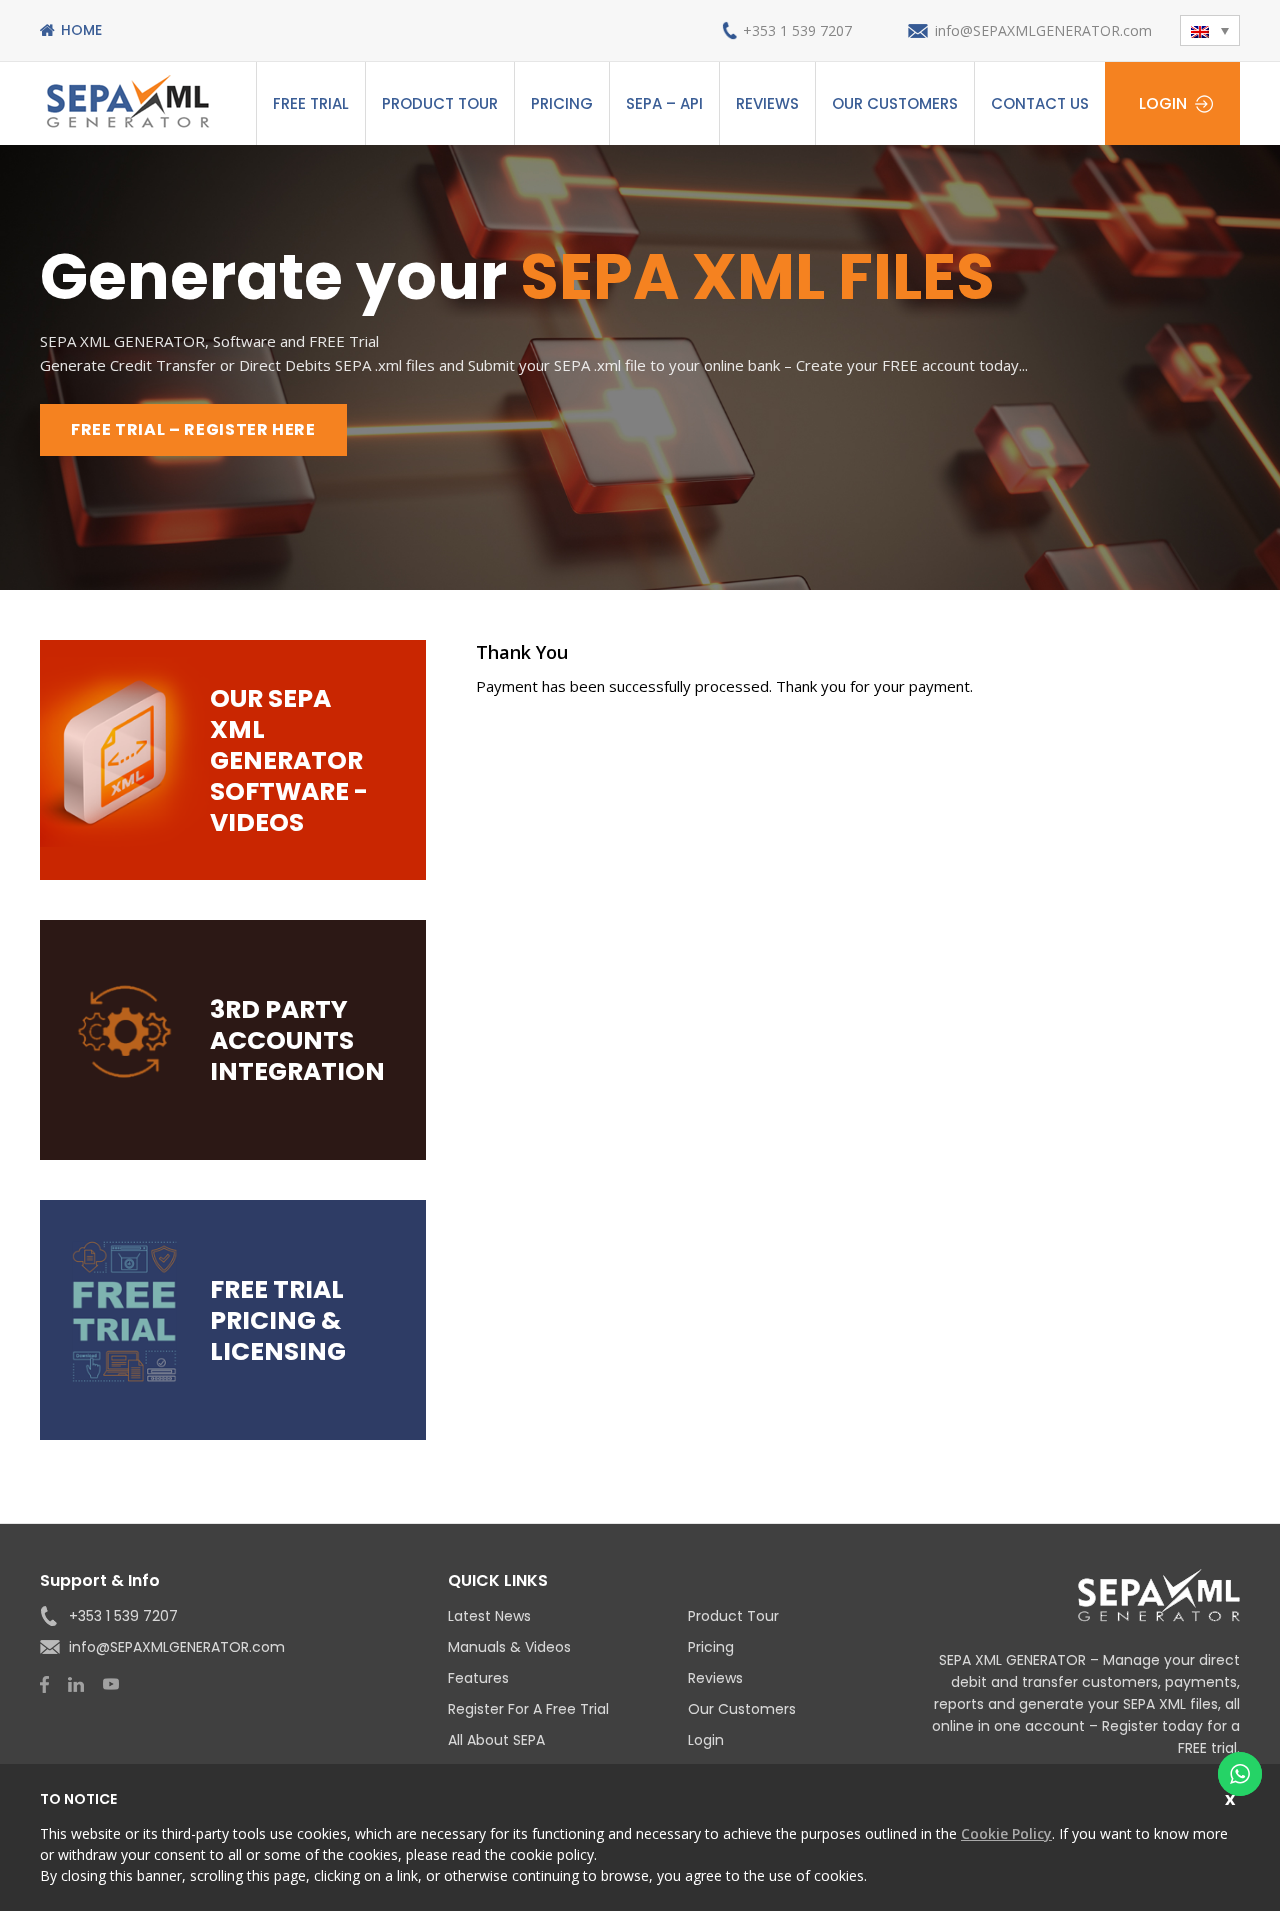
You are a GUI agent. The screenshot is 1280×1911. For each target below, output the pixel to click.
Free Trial (311, 103)
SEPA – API (664, 103)
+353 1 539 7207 (797, 30)
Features (478, 1678)
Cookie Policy (1006, 1833)
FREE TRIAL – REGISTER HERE (193, 429)
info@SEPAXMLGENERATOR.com (1043, 30)
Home (81, 30)
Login (1163, 103)
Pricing (562, 103)
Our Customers (895, 103)
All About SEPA (496, 1740)
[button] (1210, 30)
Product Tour (440, 103)
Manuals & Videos (509, 1647)
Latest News (489, 1616)
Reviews (767, 103)
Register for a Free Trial (528, 1709)
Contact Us (1040, 103)
